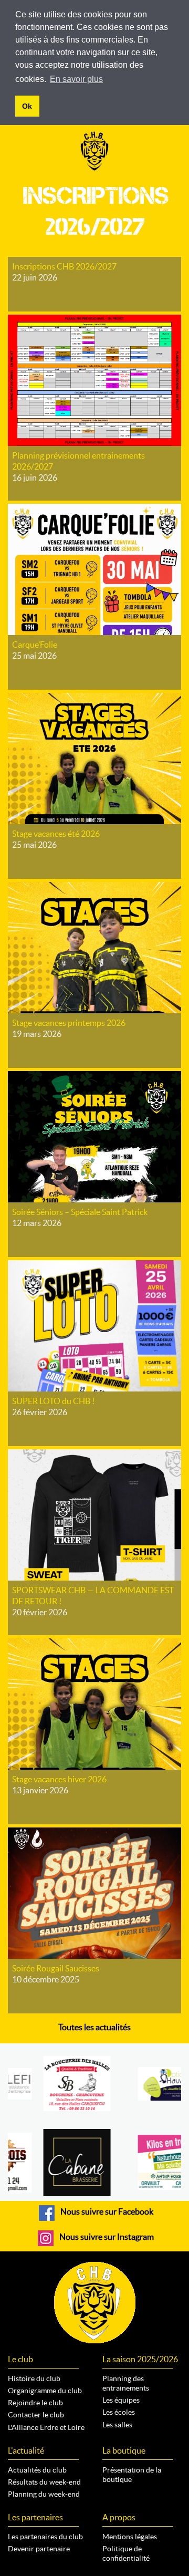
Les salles (117, 2425)
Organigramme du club (45, 2391)
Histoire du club (34, 2378)
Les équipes (121, 2400)
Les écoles (119, 2412)
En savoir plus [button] (76, 79)
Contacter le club (36, 2415)
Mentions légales (130, 2537)
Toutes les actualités (94, 2027)
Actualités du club (37, 2470)
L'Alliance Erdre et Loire (46, 2427)
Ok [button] (27, 106)
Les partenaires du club (45, 2537)
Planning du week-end (44, 2494)
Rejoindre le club (35, 2403)
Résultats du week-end (44, 2482)
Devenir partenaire (39, 2549)
